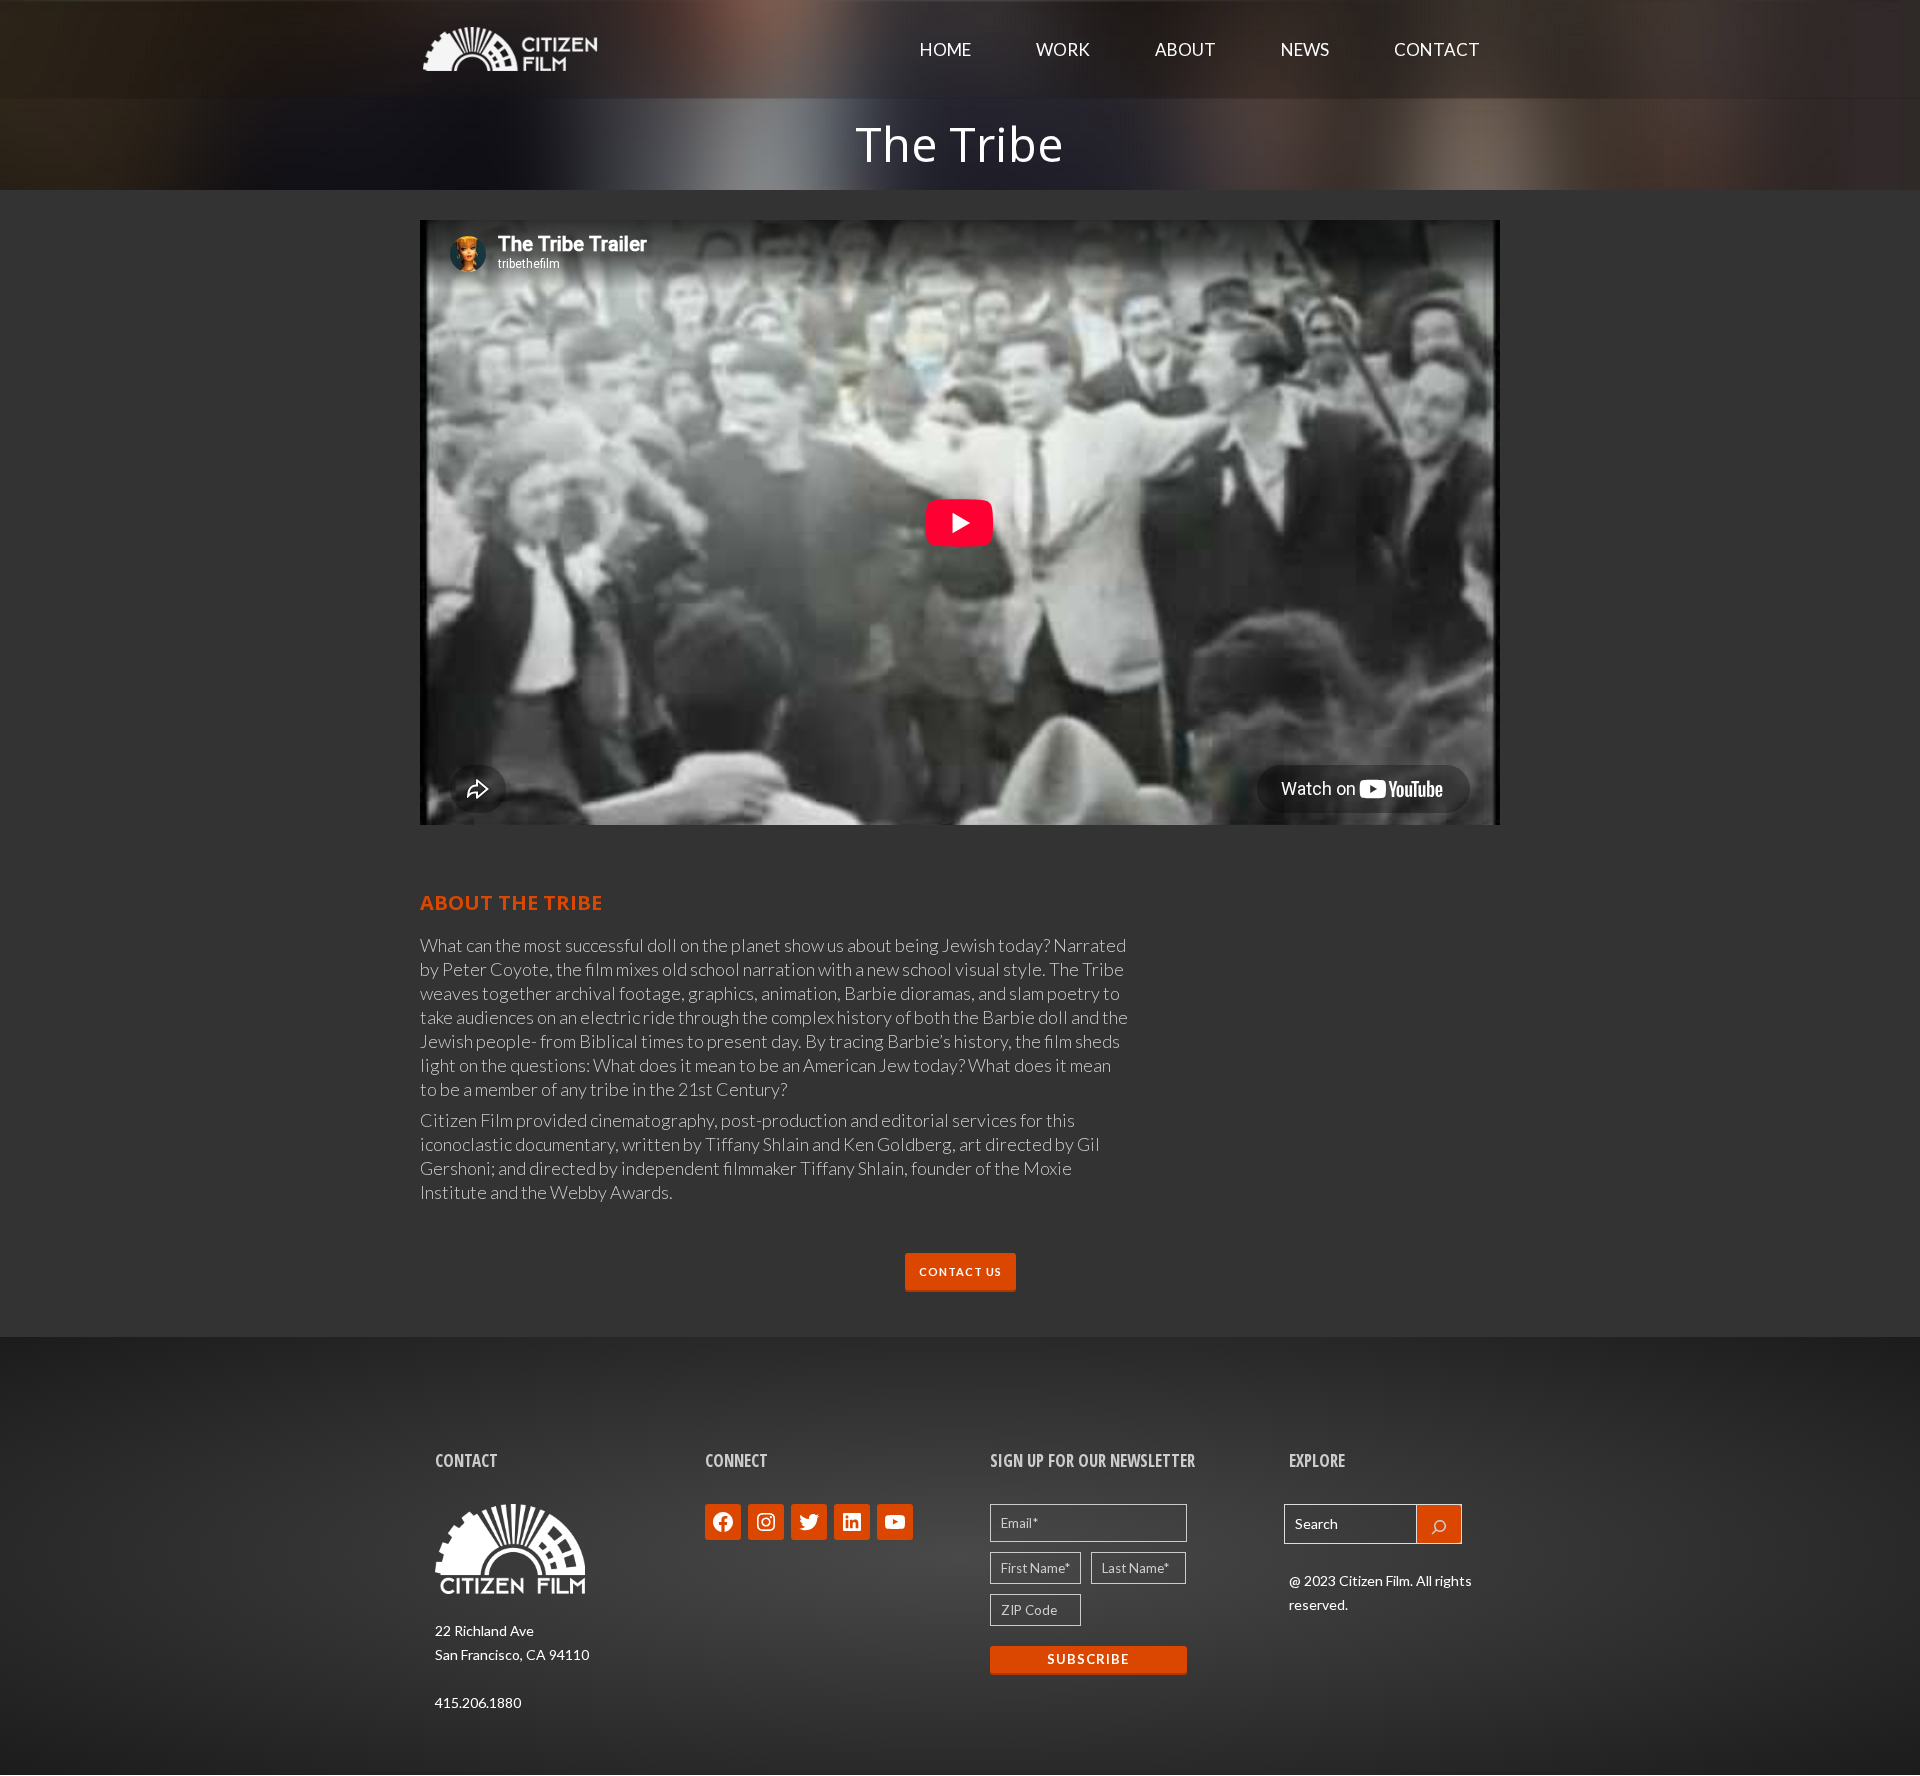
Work (1063, 49)
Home (945, 49)
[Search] (1439, 1524)
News (1305, 49)
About (1185, 49)
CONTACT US (960, 1271)
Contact (1437, 49)
